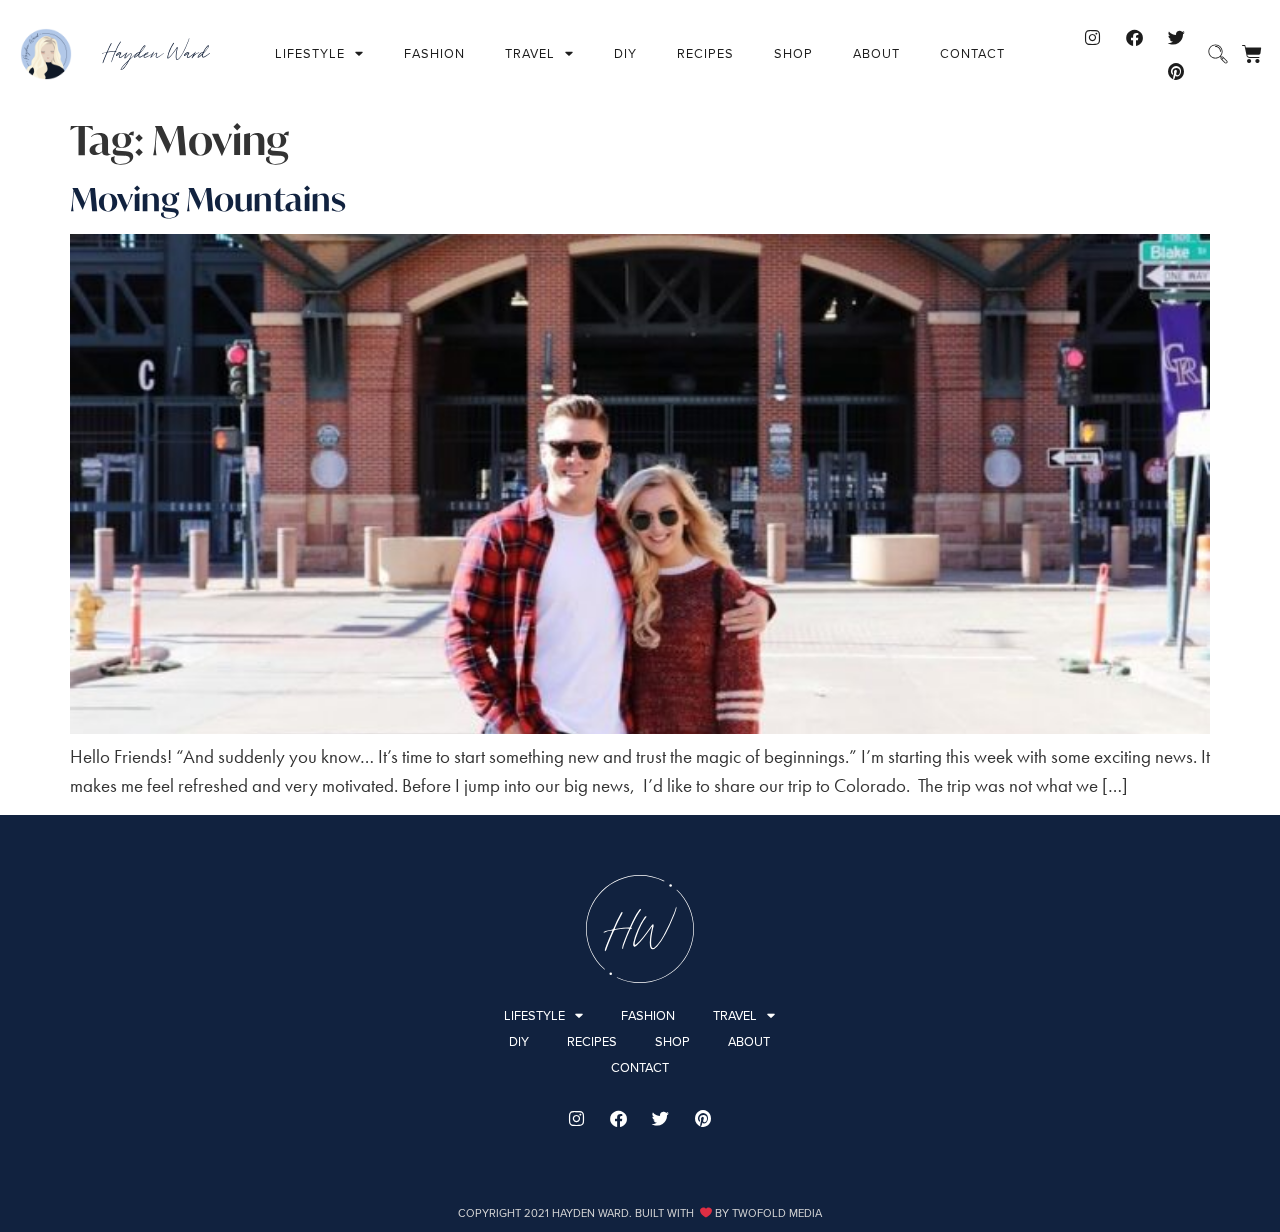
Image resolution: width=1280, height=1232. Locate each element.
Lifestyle (310, 53)
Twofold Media (777, 1213)
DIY (625, 53)
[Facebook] (1134, 37)
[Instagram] (1092, 37)
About (876, 53)
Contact (972, 53)
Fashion (434, 53)
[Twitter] (1176, 37)
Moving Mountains (208, 199)
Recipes (705, 53)
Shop (793, 53)
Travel (530, 53)
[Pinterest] (1176, 71)
